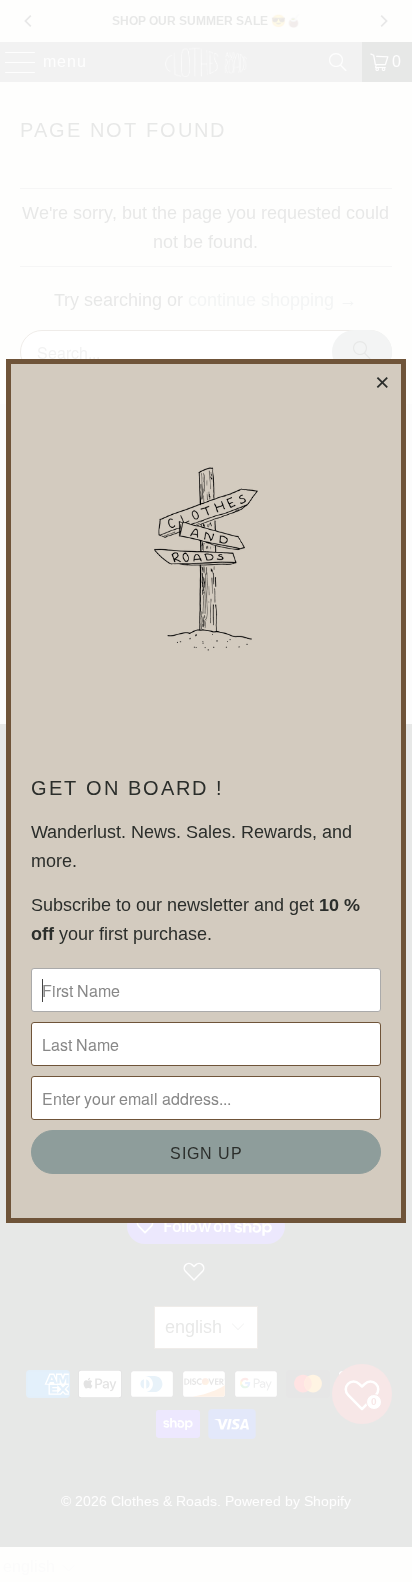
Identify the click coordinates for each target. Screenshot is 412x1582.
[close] (383, 382)
